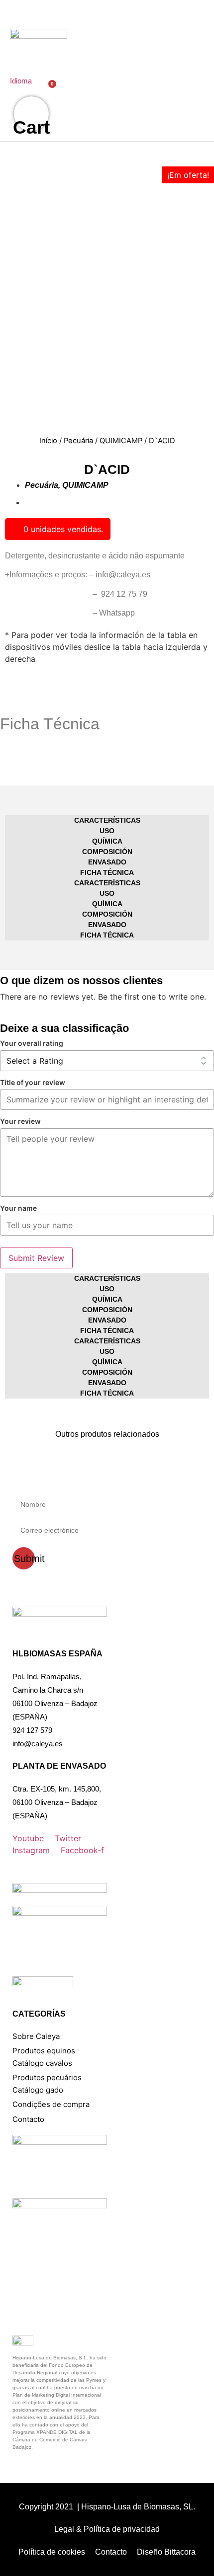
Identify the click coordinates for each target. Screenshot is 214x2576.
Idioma (21, 81)
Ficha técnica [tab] (107, 872)
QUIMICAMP (121, 441)
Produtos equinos (44, 2051)
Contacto (28, 2119)
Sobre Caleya (36, 2036)
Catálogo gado (38, 2090)
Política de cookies (52, 2552)
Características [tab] (107, 820)
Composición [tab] (107, 852)
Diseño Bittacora (166, 2552)
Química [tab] (107, 841)
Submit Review (36, 1258)
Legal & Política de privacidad (107, 2529)
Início (48, 441)
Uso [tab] (107, 831)
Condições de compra (51, 2104)
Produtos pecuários (47, 2077)
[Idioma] (15, 65)
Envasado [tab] (107, 862)
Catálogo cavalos (42, 2063)
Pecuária (78, 441)
